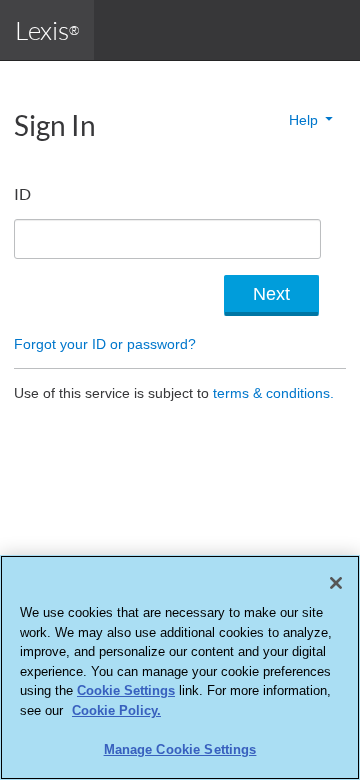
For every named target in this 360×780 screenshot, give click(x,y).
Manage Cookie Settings (180, 749)
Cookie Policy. (116, 710)
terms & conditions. (273, 393)
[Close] (336, 583)
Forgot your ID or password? (105, 344)
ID (22, 193)
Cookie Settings (126, 690)
